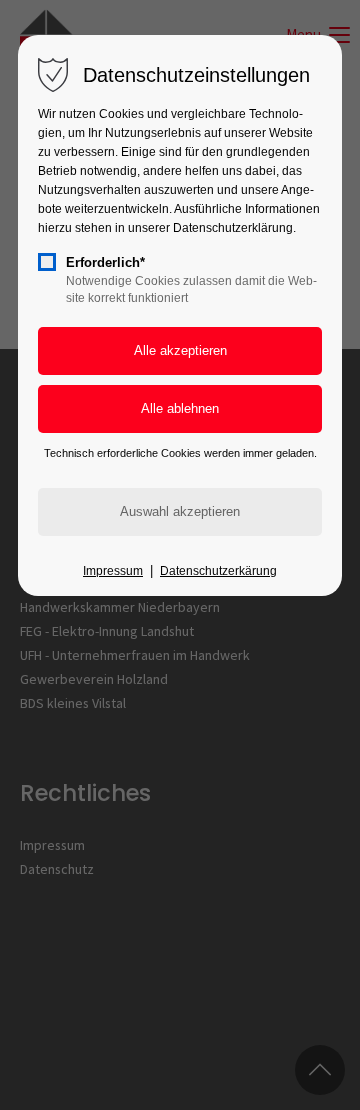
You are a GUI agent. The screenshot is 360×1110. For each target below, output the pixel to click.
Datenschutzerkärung (218, 571)
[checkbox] (47, 262)
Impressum (113, 571)
